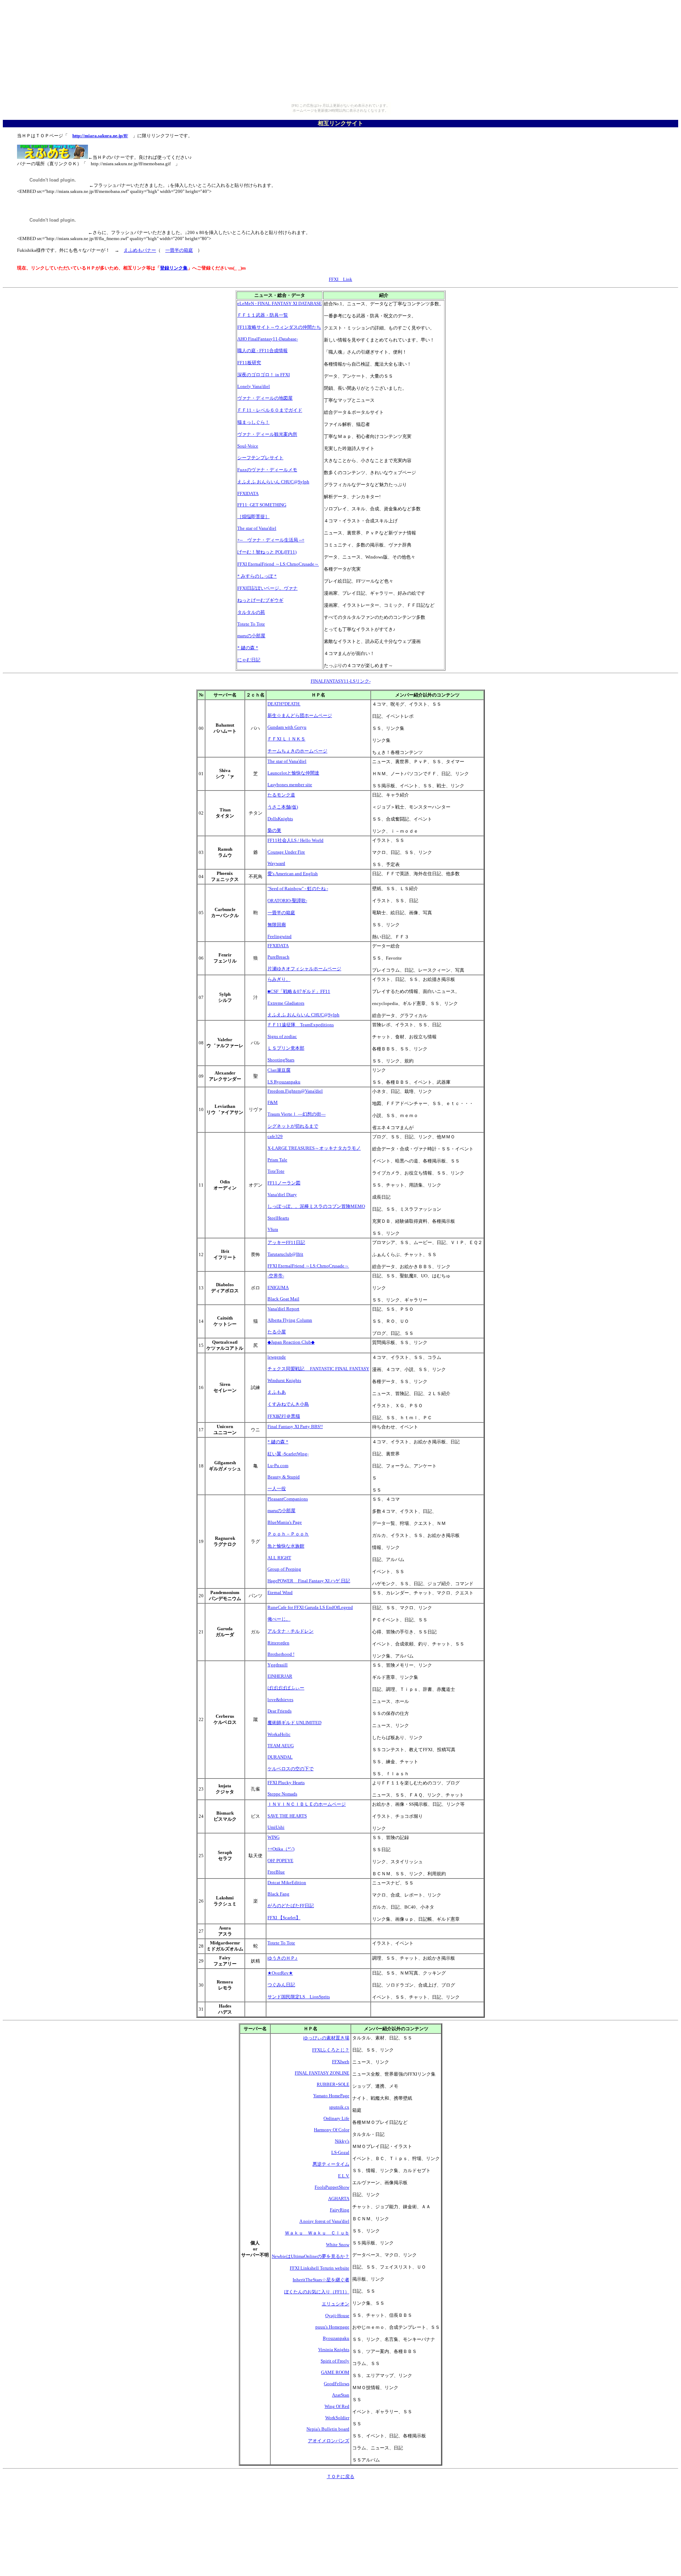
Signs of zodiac (282, 1036)
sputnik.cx (339, 2107)
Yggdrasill (278, 1665)
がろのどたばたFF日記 (291, 1906)
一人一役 (277, 1489)
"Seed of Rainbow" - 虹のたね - (298, 889)
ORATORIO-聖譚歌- (287, 901)
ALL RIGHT (279, 1558)
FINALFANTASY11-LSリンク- (341, 681)
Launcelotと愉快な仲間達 (293, 773)
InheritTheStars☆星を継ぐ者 (321, 2280)
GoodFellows (337, 2384)
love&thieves (280, 1700)
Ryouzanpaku (336, 2338)
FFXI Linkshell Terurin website (320, 2268)
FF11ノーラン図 (284, 1183)
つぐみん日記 (281, 1985)
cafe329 (275, 1136)
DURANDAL (280, 1757)
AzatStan (341, 2395)
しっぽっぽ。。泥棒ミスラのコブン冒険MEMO (316, 1206)
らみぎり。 (279, 979)
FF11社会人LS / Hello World (295, 840)
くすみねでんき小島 (288, 1404)
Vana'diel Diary (282, 1195)
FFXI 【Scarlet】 (284, 1918)
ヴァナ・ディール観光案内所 (267, 434)
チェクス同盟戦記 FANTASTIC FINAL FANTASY (318, 1369)
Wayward (276, 863)
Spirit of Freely (335, 2361)
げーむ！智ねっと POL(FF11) (267, 552)
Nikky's (342, 2141)
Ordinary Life (336, 2118)
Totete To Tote (251, 624)
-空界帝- (276, 1276)
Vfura (273, 1229)
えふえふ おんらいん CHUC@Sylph (273, 482)
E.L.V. (344, 2176)
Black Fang (278, 1894)
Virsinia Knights (334, 2350)
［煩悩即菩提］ (253, 517)
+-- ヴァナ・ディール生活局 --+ (271, 540)
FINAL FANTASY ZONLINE (322, 2073)
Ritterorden (278, 1643)
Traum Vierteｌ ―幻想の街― (297, 1114)
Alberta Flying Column (290, 1320)
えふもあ (277, 1392)
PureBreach (278, 957)
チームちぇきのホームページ (297, 751)
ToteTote (276, 1171)
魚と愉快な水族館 (286, 1546)
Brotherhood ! (281, 1654)
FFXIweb (341, 2062)
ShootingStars (281, 1060)
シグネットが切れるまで (293, 1126)
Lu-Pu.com (278, 1465)
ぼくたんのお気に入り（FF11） (317, 2292)
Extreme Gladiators (286, 1003)
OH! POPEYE (280, 1861)
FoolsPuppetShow (332, 2187)
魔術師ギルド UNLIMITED (294, 1723)
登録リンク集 (174, 268)
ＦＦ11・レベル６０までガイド (270, 410)
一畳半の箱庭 (179, 250)
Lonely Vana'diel (254, 386)
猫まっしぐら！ (253, 422)
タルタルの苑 (251, 612)
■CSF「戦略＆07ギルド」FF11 (299, 991)
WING (273, 1837)
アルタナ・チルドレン (290, 1631)
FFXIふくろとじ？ (331, 2050)
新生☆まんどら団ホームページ (300, 715)
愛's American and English (293, 874)
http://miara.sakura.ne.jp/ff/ (100, 136)
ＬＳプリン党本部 (286, 1048)
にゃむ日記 (249, 660)
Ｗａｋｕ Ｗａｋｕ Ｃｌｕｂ (317, 2233)
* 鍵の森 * (248, 648)
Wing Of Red (337, 2406)
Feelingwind (279, 936)
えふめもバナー (140, 250)
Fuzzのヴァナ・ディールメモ (267, 470)
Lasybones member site (290, 785)
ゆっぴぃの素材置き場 (326, 2038)
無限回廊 (277, 925)
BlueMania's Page (285, 1522)
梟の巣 (274, 830)
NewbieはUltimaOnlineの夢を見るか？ (311, 2256)
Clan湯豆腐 (279, 1070)
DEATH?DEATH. (284, 704)
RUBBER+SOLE (333, 2084)
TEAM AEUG (281, 1746)
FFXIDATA (248, 493)
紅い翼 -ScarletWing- (288, 1454)
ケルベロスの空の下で (290, 1769)
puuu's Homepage (332, 2327)
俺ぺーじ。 (279, 1619)
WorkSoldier (337, 2418)
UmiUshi (276, 1827)
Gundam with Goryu (287, 727)
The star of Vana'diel (257, 528)
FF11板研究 (249, 363)
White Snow (338, 2245)
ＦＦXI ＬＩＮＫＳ (286, 739)
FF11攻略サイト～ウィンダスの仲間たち (279, 327)
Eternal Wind (280, 1592)
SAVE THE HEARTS (287, 1816)
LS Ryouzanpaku (284, 1082)
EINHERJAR (280, 1676)
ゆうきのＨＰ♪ (283, 1958)
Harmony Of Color (332, 2130)
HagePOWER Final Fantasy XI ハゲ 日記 (309, 1581)
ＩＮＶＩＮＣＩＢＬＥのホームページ (307, 1804)
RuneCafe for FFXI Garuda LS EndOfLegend (310, 1607)
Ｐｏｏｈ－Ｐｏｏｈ (288, 1534)
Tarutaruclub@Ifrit (285, 1254)
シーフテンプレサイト (260, 458)
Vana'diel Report (283, 1309)
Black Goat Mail (283, 1299)
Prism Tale (277, 1160)
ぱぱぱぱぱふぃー (286, 1688)
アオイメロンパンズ (329, 2441)
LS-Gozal (340, 2152)
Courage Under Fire (286, 852)
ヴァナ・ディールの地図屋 (265, 398)
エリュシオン (336, 2304)
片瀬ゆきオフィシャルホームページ (304, 969)
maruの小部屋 (251, 636)
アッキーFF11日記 (286, 1242)
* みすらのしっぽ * (257, 576)
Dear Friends (279, 1711)
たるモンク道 (281, 795)
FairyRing (340, 2210)
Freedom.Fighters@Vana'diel (295, 1091)
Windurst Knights (284, 1380)
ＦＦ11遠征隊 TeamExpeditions (301, 1025)
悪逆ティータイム (331, 2164)
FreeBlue (276, 1872)
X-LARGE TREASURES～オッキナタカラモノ (314, 1148)
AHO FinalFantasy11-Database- (268, 339)
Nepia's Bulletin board (328, 2429)
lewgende (277, 1357)
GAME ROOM (335, 2372)
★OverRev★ (280, 1973)
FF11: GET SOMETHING (262, 505)
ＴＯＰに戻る (340, 2477)
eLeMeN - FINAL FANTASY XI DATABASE (279, 303)
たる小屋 (277, 1332)
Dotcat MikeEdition (287, 1883)
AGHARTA (339, 2199)
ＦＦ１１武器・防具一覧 (263, 315)
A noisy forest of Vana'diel (324, 2221)
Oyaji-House (337, 2316)
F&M (273, 1102)
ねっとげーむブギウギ (260, 600)
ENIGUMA (278, 1287)
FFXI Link (340, 279)
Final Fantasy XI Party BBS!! (295, 1426)
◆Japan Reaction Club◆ (291, 1342)
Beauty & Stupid (284, 1477)
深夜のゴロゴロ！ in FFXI (264, 375)
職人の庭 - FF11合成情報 (262, 351)
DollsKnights (280, 819)
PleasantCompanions (288, 1499)
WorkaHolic (279, 1734)
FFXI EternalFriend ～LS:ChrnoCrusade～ (278, 564)
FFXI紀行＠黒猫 (284, 1416)
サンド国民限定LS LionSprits (299, 1997)
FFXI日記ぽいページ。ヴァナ (267, 588)
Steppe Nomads (282, 1794)
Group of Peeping (284, 1569)
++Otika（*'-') (281, 1849)
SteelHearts (278, 1218)
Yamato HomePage (331, 2096)
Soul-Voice (248, 446)
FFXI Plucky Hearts (286, 1783)
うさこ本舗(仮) (283, 807)
